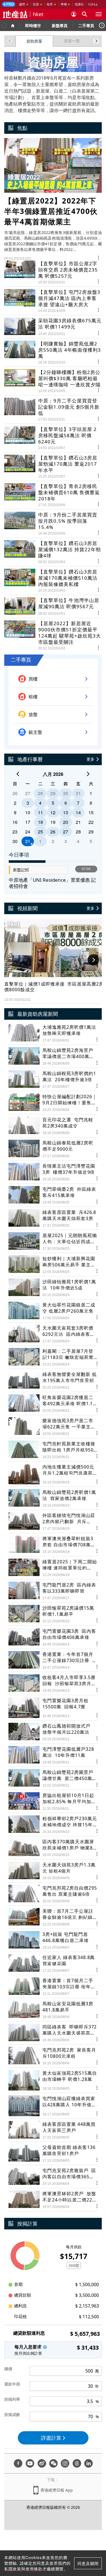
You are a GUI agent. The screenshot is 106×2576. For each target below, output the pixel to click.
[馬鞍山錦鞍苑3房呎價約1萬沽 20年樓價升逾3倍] (53, 1079)
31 (78, 793)
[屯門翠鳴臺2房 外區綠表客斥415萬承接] (53, 1195)
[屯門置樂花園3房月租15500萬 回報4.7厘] (53, 1708)
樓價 (8, 2369)
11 (40, 812)
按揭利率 (12, 2399)
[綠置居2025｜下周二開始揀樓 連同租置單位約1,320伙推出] (53, 1568)
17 (28, 822)
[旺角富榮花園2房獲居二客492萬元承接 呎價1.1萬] (53, 1403)
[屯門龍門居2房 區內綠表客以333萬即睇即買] (53, 1591)
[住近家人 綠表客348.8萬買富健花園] (53, 1963)
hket (38, 14)
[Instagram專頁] (65, 2463)
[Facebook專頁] (18, 2463)
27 (28, 793)
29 (53, 793)
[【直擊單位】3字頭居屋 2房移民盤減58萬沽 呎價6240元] (53, 436)
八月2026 (53, 774)
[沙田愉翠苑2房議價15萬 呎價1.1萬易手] (53, 1614)
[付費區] (9, 4)
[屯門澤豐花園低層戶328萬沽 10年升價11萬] (53, 1755)
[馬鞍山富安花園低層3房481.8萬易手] (53, 2010)
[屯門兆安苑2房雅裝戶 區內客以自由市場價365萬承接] (53, 2176)
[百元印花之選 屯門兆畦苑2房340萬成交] (53, 1126)
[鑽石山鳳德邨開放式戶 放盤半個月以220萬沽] (53, 1732)
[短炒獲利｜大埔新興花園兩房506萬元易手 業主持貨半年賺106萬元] (53, 1265)
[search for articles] (85, 14)
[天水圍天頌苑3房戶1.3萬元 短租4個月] (53, 1871)
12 (53, 812)
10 (28, 812)
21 (78, 822)
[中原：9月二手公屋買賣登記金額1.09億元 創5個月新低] (53, 407)
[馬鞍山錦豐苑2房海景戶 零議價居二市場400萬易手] (53, 1056)
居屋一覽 (72, 41)
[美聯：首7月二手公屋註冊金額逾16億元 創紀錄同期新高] (53, 1917)
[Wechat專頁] (53, 2463)
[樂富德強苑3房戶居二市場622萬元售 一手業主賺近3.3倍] (53, 1427)
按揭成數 (12, 2414)
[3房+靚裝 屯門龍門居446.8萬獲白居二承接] (53, 1940)
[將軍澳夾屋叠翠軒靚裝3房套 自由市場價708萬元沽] (53, 1545)
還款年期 (12, 2384)
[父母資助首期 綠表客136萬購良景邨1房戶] (53, 2153)
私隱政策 (13, 2569)
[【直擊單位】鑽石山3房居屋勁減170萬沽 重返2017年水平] (53, 464)
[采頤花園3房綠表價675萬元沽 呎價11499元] (53, 324)
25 (40, 832)
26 (15, 793)
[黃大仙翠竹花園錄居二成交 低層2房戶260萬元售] (53, 1311)
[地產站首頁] (15, 14)
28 (40, 793)
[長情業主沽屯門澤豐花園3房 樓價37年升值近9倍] (53, 1172)
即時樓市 (33, 25)
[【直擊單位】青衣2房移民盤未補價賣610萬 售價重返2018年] (53, 493)
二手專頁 (86, 25)
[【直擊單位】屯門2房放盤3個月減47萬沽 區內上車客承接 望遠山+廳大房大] (53, 298)
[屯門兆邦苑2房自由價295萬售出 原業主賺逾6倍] (53, 1894)
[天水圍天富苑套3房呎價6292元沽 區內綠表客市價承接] (53, 1334)
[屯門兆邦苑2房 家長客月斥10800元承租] (53, 2056)
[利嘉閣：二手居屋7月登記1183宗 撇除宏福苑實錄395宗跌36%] (53, 1357)
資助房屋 (34, 41)
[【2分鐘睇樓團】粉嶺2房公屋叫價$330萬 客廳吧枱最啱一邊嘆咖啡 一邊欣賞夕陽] (53, 379)
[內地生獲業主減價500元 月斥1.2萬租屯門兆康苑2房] (53, 1474)
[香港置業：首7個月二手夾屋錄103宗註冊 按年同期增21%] (53, 1987)
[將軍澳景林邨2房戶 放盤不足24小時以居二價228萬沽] (53, 2200)
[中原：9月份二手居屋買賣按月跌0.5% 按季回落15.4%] (53, 521)
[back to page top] (90, 2545)
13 (66, 812)
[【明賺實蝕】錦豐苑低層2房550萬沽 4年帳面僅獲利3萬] (53, 350)
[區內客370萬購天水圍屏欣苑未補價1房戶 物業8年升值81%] (53, 1848)
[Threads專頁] (77, 2463)
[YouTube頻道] (30, 2463)
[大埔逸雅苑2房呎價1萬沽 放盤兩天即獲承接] (53, 1033)
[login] (74, 14)
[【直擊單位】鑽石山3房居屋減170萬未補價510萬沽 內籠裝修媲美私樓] (53, 578)
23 (15, 832)
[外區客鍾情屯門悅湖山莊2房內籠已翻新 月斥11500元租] (53, 1521)
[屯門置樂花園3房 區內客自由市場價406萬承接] (53, 1637)
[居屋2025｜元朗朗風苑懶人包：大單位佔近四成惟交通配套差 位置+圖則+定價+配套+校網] (53, 1241)
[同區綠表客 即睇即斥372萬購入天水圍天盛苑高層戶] (53, 2033)
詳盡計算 (51, 2438)
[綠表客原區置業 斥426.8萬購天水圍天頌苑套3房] (53, 1218)
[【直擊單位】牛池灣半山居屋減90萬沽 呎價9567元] (53, 604)
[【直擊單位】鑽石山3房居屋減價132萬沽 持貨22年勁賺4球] (53, 550)
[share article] (84, 1040)
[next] (88, 774)
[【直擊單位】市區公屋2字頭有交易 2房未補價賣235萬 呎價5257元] (53, 272)
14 (78, 812)
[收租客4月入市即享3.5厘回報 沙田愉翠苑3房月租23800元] (53, 1683)
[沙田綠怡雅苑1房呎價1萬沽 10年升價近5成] (53, 1288)
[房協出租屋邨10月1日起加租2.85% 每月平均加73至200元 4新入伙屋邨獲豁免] (53, 1801)
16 (15, 822)
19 (53, 822)
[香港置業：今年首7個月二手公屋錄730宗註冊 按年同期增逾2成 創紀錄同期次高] (53, 1660)
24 (28, 832)
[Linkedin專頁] (88, 2463)
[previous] (18, 774)
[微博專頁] (42, 2463)
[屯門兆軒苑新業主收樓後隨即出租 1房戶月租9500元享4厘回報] (53, 1450)
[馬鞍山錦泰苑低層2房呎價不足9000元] (53, 1149)
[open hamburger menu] (99, 14)
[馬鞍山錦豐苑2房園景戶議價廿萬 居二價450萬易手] (53, 1778)
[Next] (102, 25)
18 (40, 822)
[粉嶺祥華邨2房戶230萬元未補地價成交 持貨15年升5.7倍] (53, 1825)
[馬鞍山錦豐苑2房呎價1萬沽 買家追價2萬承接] (53, 1498)
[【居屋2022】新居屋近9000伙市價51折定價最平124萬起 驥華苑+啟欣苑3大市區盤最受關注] (53, 633)
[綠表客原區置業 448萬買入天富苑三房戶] (53, 2130)
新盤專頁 (60, 25)
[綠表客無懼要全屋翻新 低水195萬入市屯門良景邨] (53, 1380)
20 (66, 822)
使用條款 (34, 2569)
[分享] (99, 257)
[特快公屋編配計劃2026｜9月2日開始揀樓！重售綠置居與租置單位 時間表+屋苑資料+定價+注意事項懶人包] (53, 1103)
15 (91, 812)
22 (91, 822)
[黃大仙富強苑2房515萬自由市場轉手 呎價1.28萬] (53, 2080)
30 (66, 793)
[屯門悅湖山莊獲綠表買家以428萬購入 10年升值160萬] (53, 2106)
